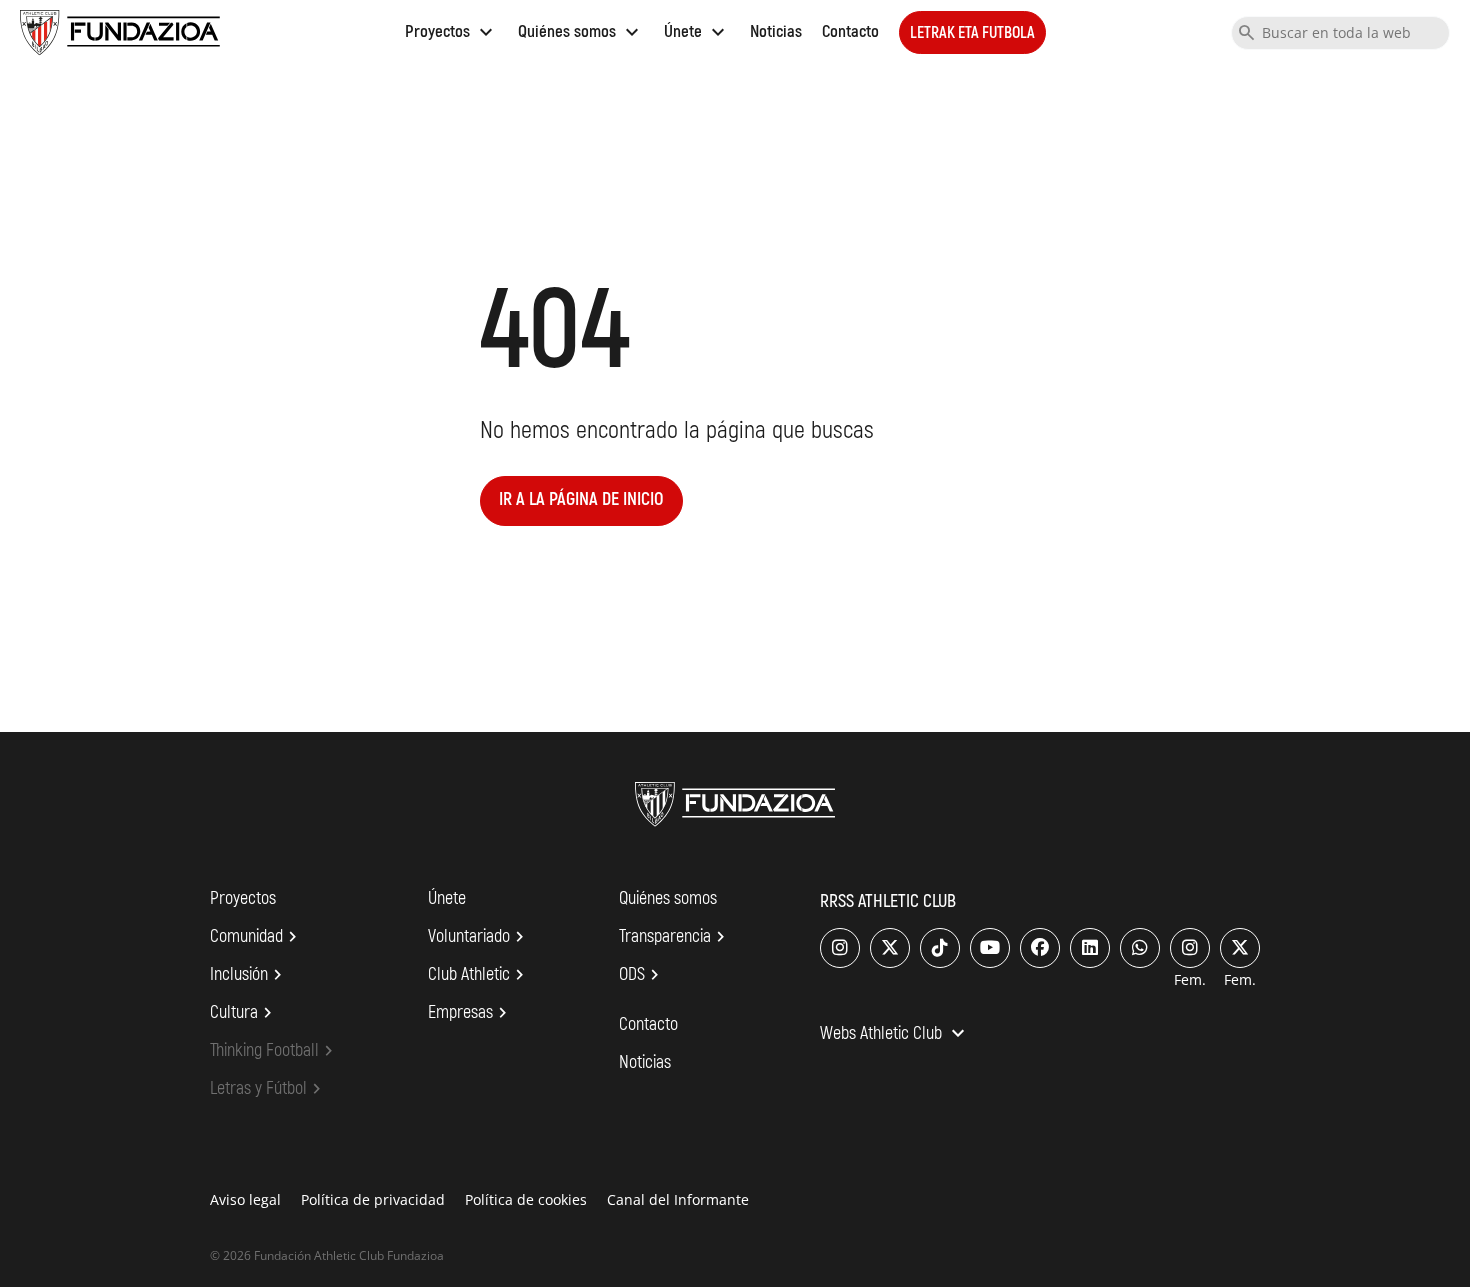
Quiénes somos (581, 31)
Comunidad (256, 937)
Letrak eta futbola (972, 33)
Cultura (244, 1013)
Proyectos (451, 31)
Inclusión (249, 975)
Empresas (470, 1013)
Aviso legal (245, 1199)
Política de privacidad (373, 1199)
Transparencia (675, 937)
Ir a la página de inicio (581, 499)
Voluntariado (479, 937)
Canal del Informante (678, 1199)
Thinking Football (274, 1051)
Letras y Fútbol (268, 1089)
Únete (697, 31)
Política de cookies (526, 1199)
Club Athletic (479, 975)
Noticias (776, 31)
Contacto (850, 31)
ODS (642, 975)
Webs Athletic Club (895, 1035)
